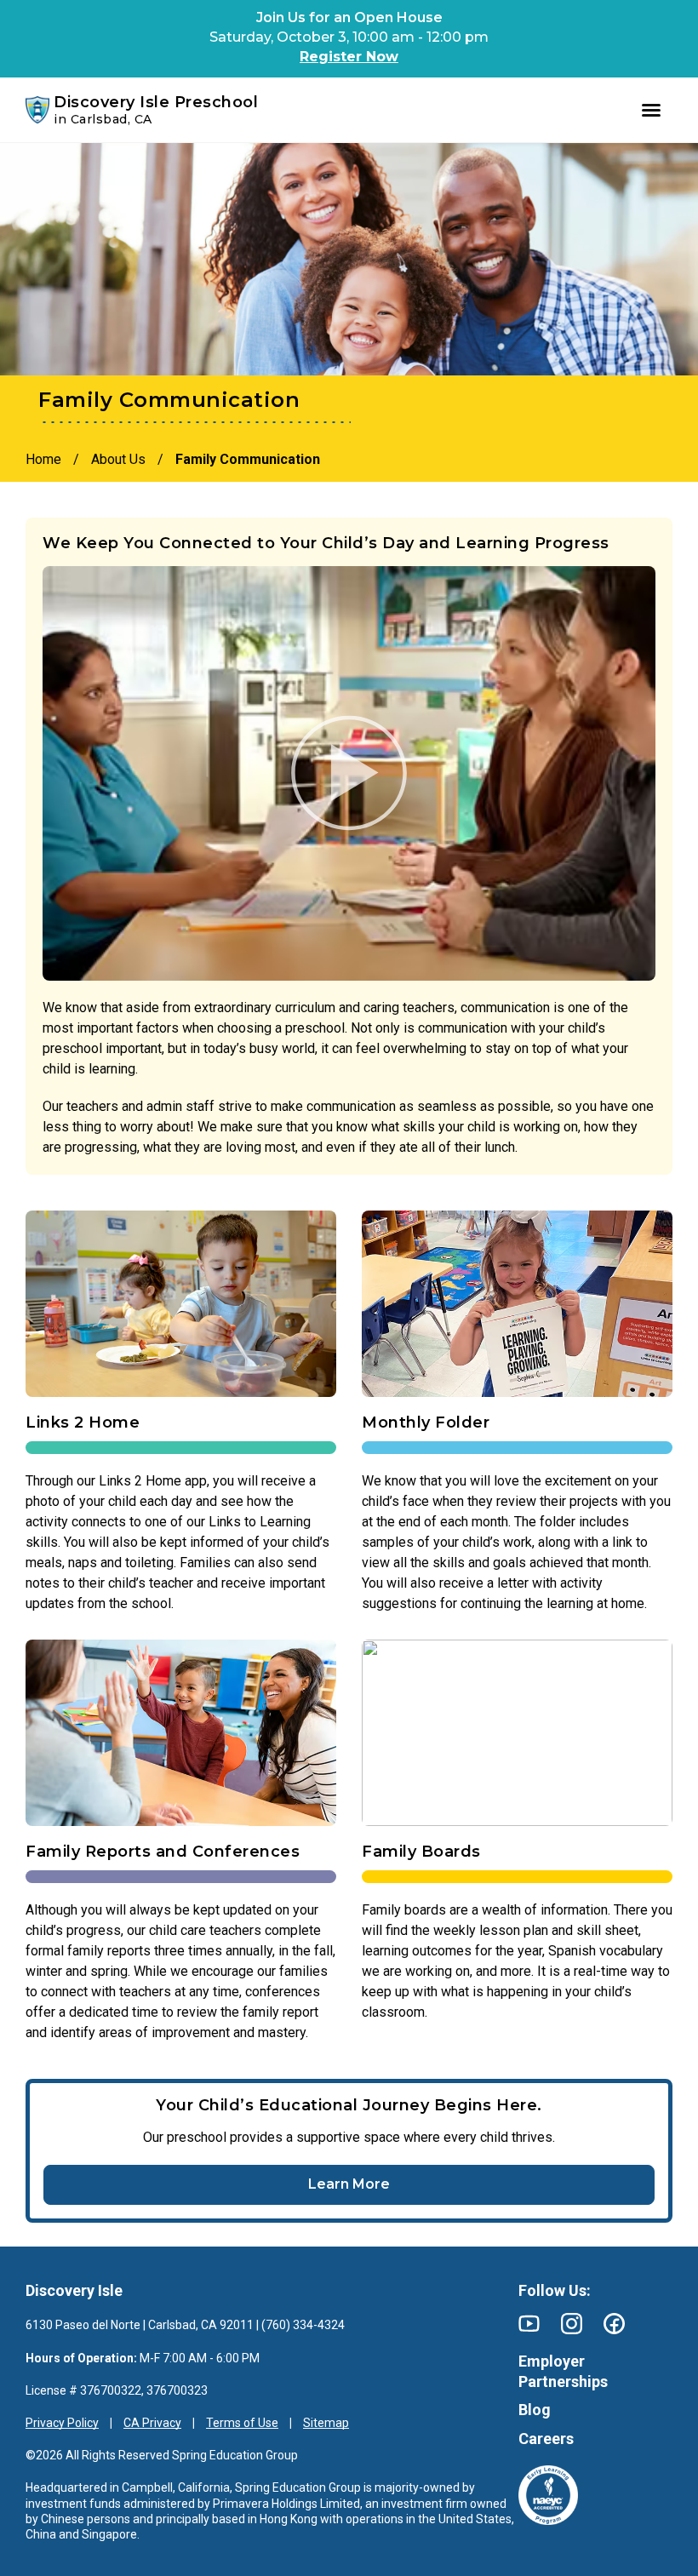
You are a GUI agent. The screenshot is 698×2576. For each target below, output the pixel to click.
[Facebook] (614, 2324)
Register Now (349, 57)
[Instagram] (572, 2324)
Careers (546, 2439)
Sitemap (326, 2423)
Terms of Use (242, 2423)
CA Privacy (152, 2423)
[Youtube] (529, 2324)
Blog (535, 2410)
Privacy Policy (62, 2423)
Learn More (349, 2184)
